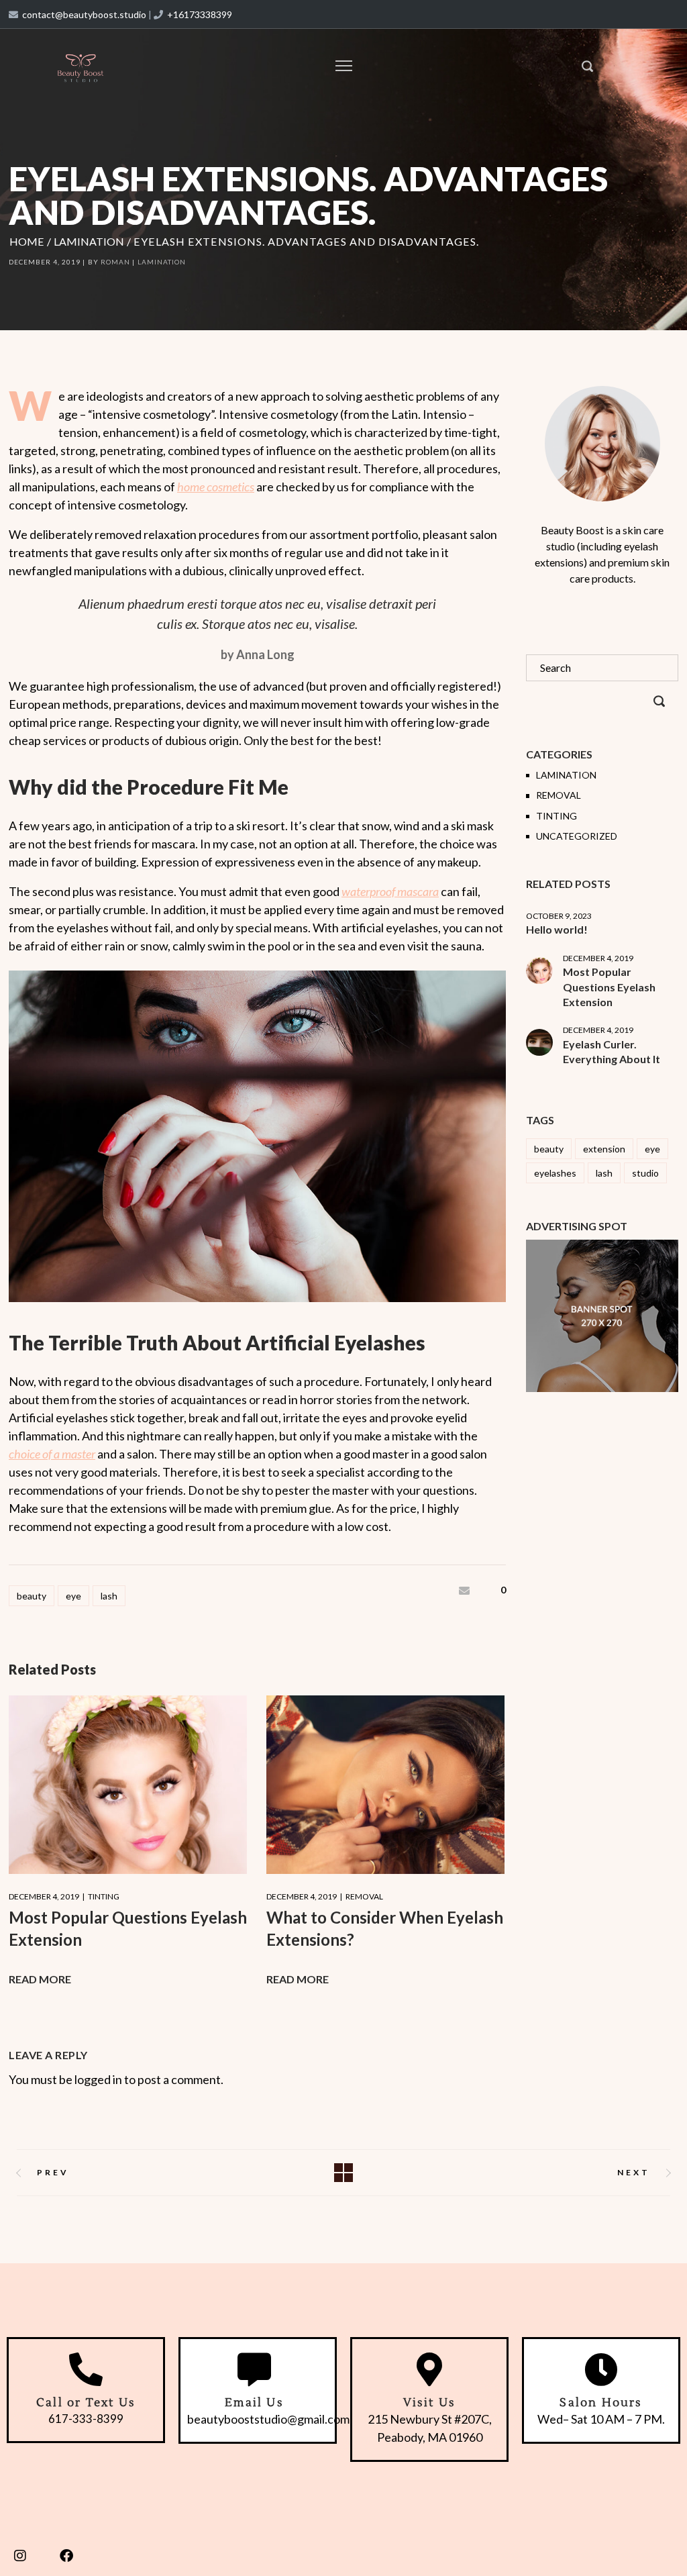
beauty (32, 1596)
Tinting (104, 1896)
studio (645, 1173)
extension (604, 1149)
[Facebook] (66, 2556)
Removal (364, 1896)
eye (73, 1596)
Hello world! (557, 929)
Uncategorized (577, 836)
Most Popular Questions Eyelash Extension (609, 987)
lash (109, 1596)
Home (27, 241)
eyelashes (555, 1173)
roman (115, 262)
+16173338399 (200, 14)
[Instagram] (20, 2556)
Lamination (89, 241)
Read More (40, 1979)
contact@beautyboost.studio (84, 14)
